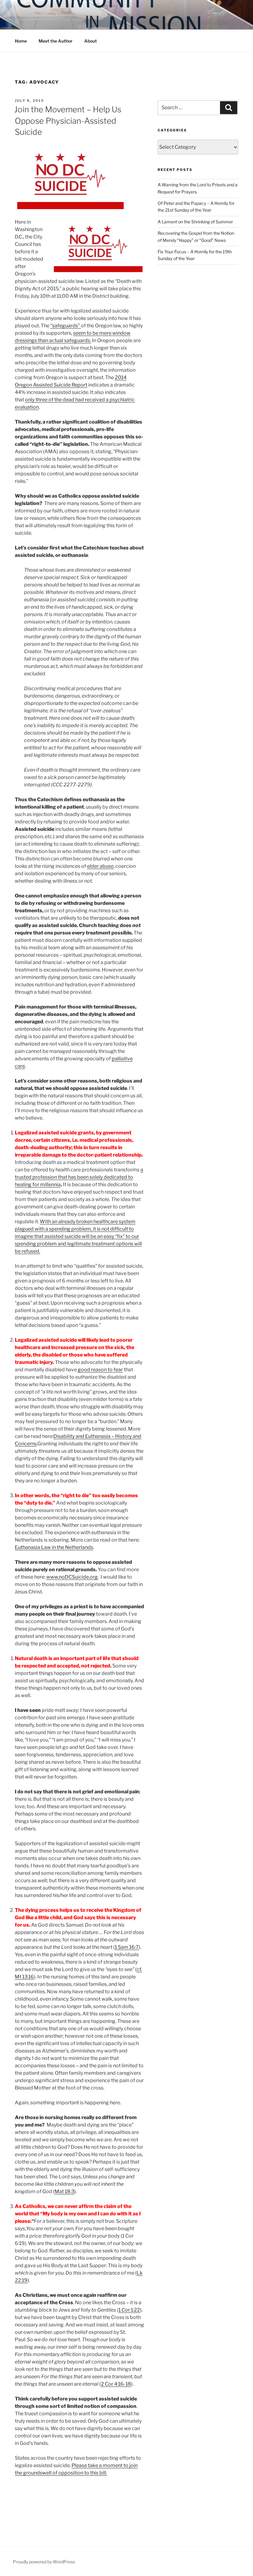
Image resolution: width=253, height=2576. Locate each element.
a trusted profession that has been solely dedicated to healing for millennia (79, 1177)
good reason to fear (100, 1370)
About (91, 41)
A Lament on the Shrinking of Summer (195, 222)
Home (21, 41)
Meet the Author (56, 41)
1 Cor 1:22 (129, 2310)
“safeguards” (66, 326)
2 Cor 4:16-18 (116, 2384)
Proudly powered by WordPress (44, 2562)
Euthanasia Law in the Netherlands (54, 1547)
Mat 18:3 (64, 2191)
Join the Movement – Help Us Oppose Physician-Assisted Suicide (68, 121)
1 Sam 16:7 (127, 1947)
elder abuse (100, 866)
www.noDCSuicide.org (72, 1577)
